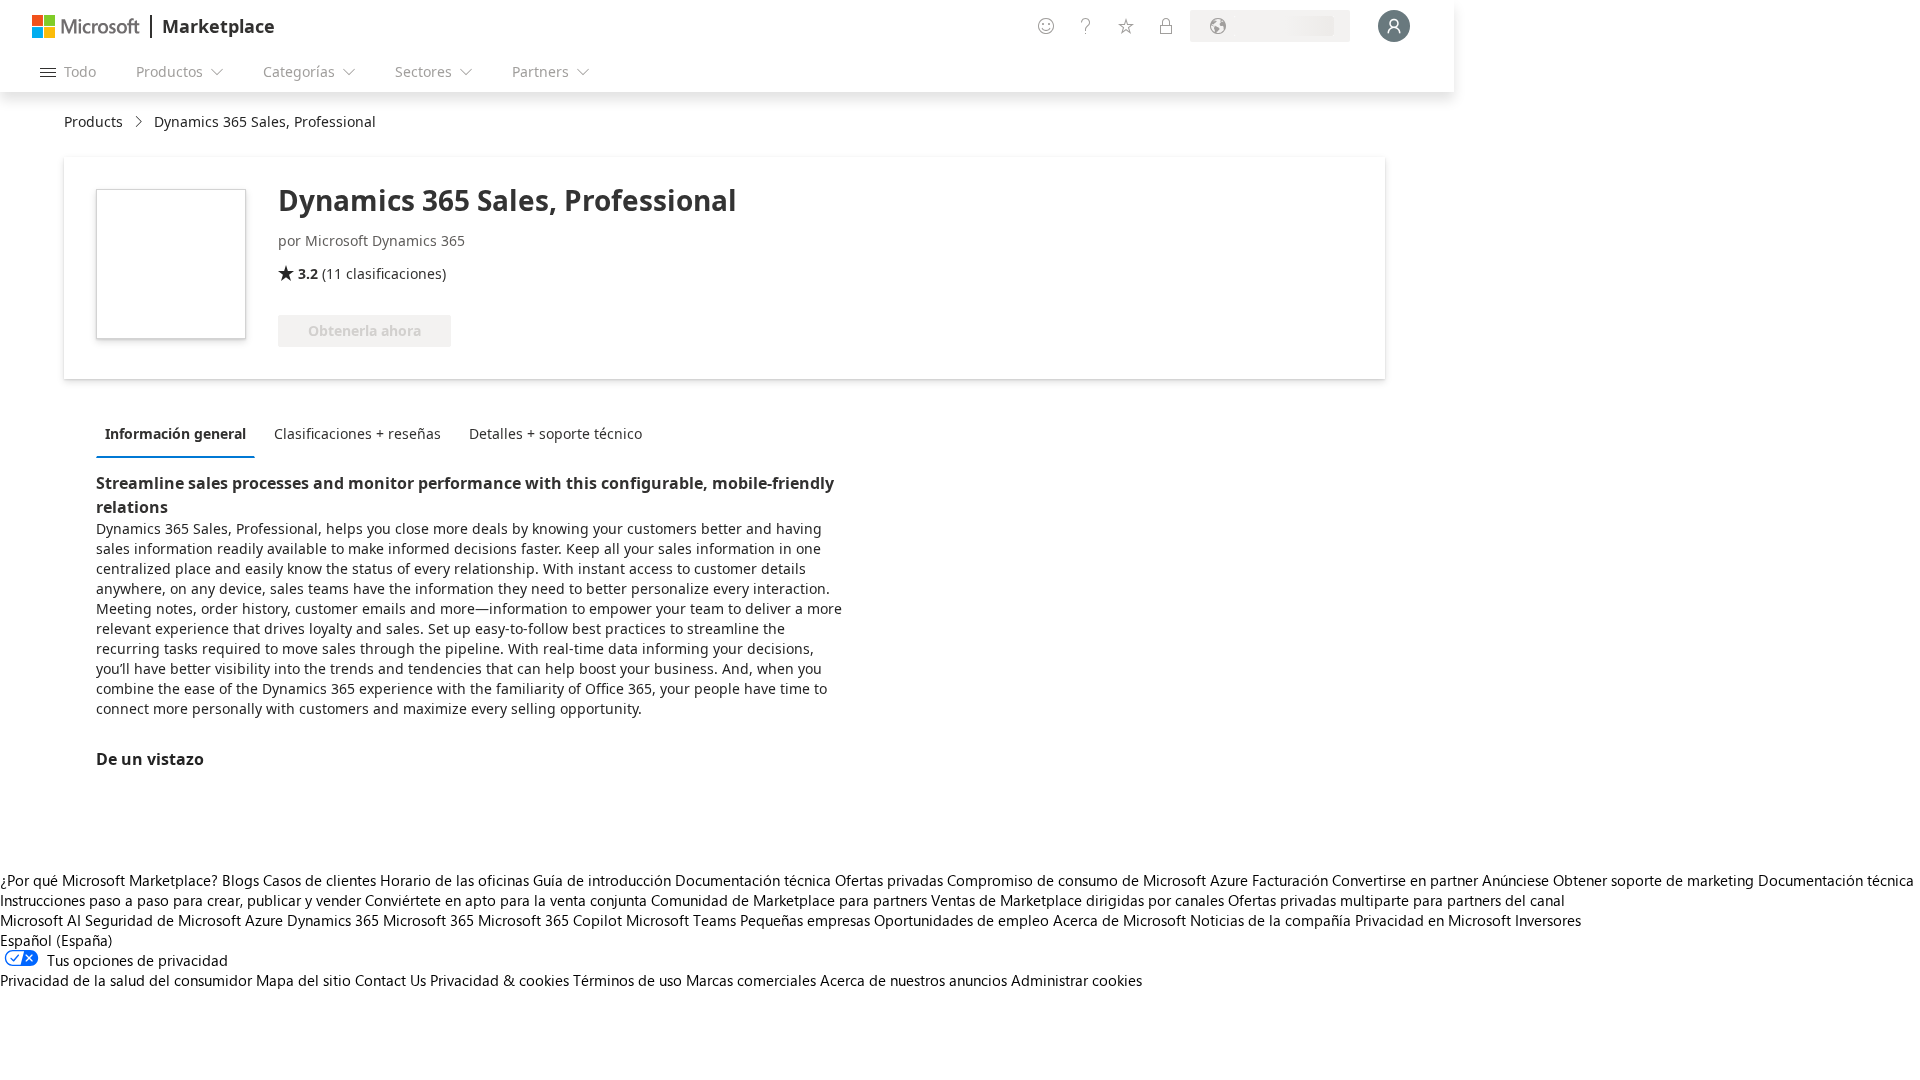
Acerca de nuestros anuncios (913, 980)
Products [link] (93, 121)
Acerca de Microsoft (1119, 920)
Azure (264, 920)
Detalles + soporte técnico (555, 433)
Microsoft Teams (681, 920)
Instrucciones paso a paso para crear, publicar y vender (180, 900)
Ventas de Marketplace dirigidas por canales (1077, 900)
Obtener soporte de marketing (1653, 880)
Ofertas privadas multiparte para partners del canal (1396, 900)
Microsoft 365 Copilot (550, 920)
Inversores (1548, 920)
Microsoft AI (40, 920)
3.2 (308, 273)
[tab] (180, 433)
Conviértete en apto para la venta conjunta (506, 900)
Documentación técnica (753, 880)
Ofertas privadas (889, 880)
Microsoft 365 (428, 920)
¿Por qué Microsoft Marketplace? (109, 880)
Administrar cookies (1076, 980)
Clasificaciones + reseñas (357, 433)
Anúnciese (1515, 880)
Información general (175, 433)
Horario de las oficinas (454, 880)
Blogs (240, 880)
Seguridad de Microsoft (163, 920)
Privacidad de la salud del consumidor (126, 980)
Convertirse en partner (1405, 880)
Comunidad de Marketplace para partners (789, 900)
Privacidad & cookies (499, 980)
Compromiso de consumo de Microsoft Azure (1099, 880)
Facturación (1290, 880)
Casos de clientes (319, 880)
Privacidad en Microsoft (1433, 920)
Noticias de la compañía (1270, 920)
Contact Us (390, 980)
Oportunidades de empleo (961, 920)
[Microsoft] (86, 26)
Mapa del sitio (303, 980)
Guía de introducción (602, 880)
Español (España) (56, 940)
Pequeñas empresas (805, 920)
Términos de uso (627, 980)
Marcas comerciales (751, 980)
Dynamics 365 (333, 920)
